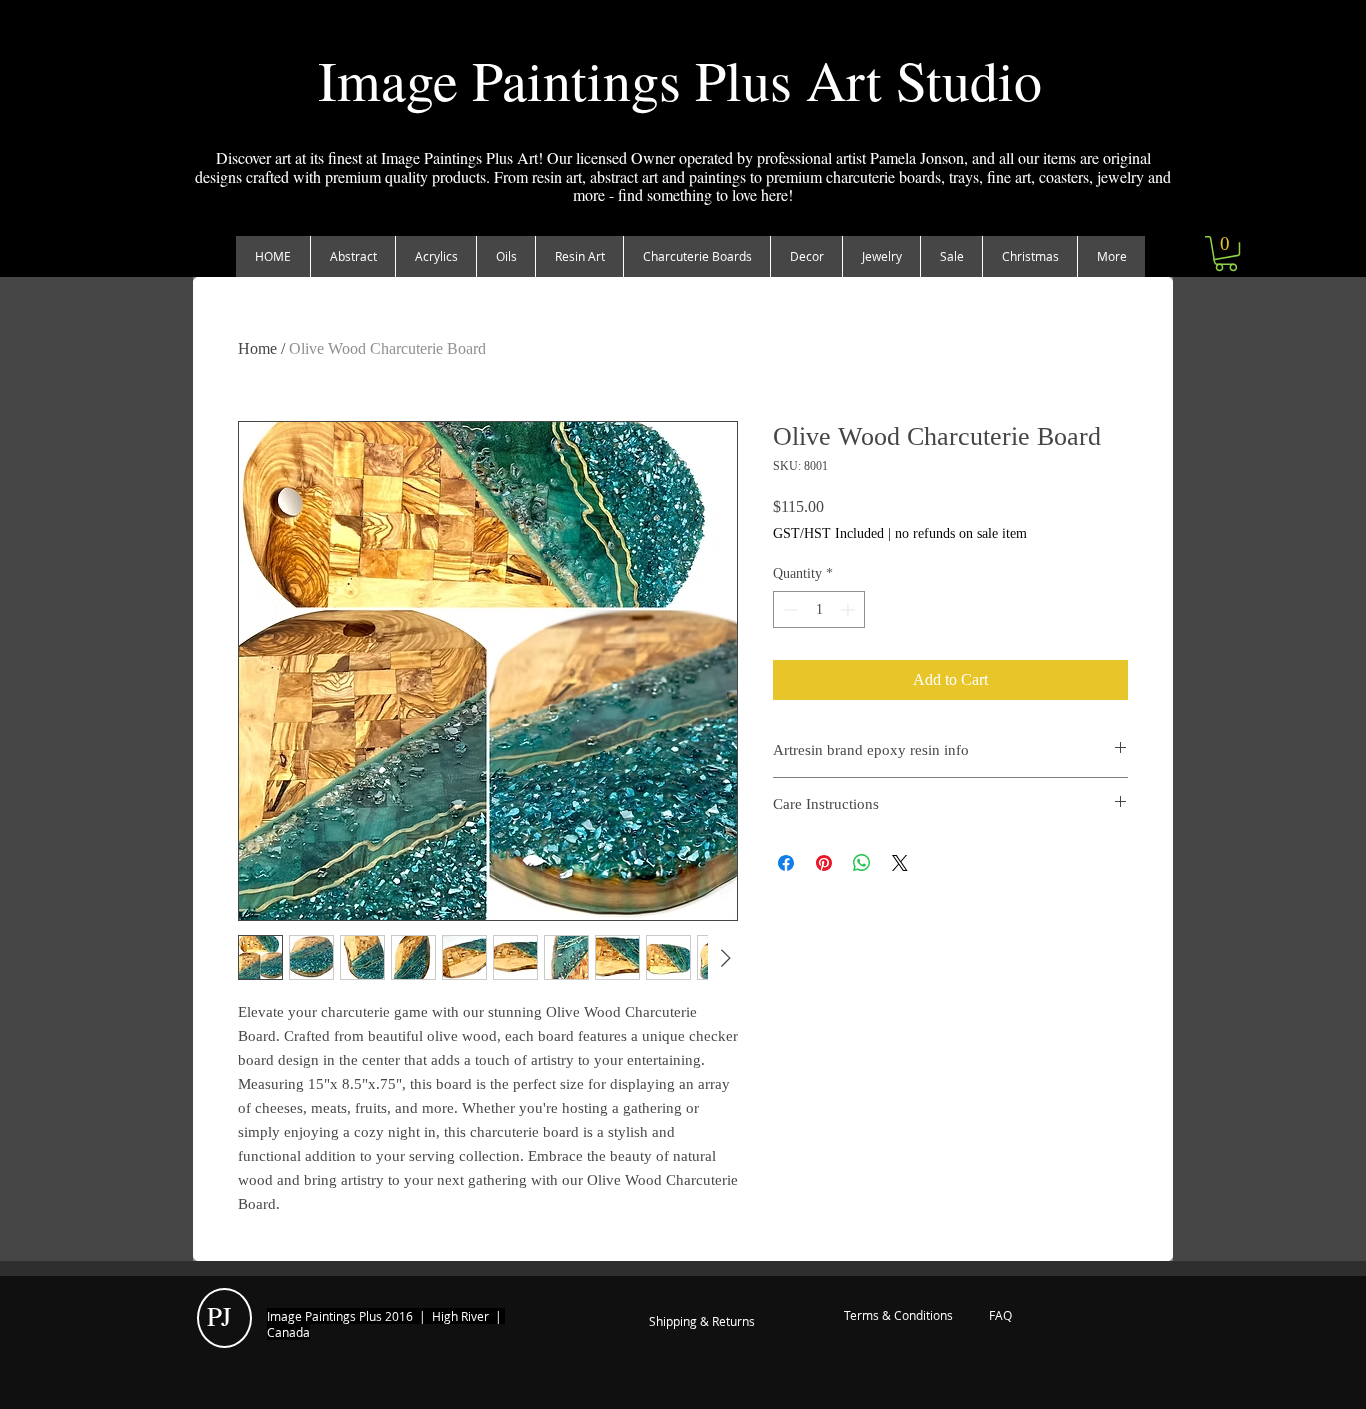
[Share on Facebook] (786, 863)
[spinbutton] (819, 609)
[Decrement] (788, 609)
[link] (1226, 253)
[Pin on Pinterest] (824, 863)
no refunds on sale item (961, 533)
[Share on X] (900, 863)
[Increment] (849, 609)
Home (257, 348)
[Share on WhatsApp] (862, 863)
